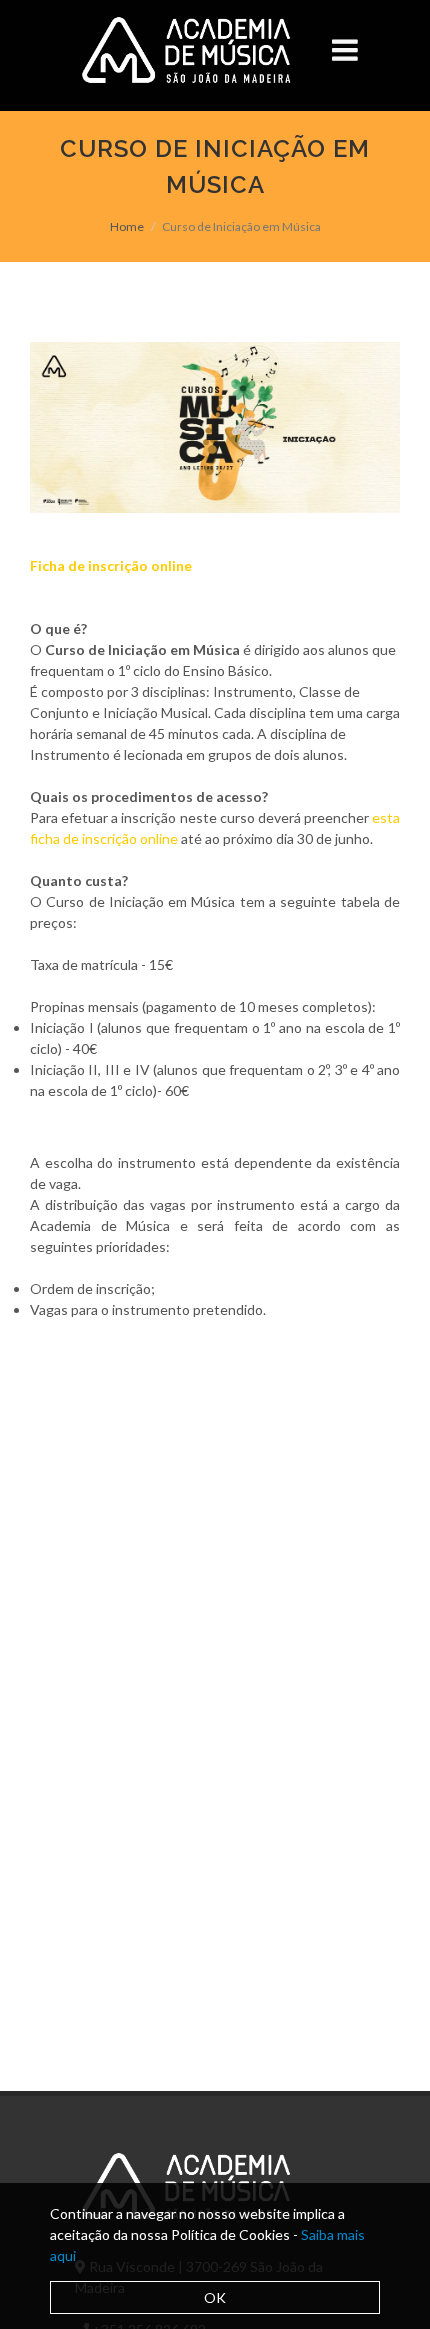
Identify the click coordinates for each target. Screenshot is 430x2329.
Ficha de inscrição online (111, 565)
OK (215, 2297)
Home (127, 226)
